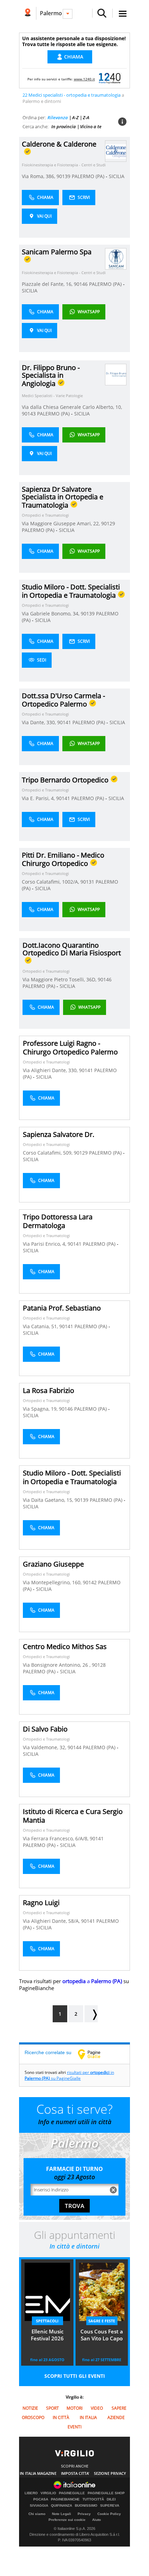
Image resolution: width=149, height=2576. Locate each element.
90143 (29, 414)
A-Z (75, 117)
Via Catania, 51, (41, 1326)
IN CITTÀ (61, 2417)
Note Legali (62, 2514)
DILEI (111, 2499)
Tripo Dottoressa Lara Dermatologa (58, 1221)
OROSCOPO (33, 2417)
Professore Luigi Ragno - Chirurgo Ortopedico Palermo (70, 1048)
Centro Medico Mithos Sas (65, 1646)
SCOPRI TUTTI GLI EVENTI (75, 2376)
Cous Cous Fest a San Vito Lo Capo (102, 2335)
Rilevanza (58, 117)
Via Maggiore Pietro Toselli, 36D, (60, 979)
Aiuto (97, 2520)
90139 (63, 176)
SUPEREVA (110, 2506)
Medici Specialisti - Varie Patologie (52, 396)
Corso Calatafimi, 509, (48, 1153)
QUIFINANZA (62, 2506)
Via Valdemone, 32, (45, 1747)
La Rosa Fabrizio (49, 1390)
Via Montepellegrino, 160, (53, 1582)
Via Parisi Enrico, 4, (45, 1244)
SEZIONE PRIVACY (110, 2473)
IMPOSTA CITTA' (75, 2473)
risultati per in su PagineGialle (69, 2075)
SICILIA (117, 176)
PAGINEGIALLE (72, 2493)
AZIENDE (116, 2417)
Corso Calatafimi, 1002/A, (51, 882)
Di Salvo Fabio (45, 1729)
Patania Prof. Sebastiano (62, 1308)
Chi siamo (37, 2514)
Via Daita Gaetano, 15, (49, 1500)
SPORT (52, 2408)
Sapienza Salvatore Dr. (59, 1134)
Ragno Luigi (41, 1903)
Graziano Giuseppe (53, 1564)
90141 (64, 722)
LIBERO (31, 2493)
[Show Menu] (123, 14)
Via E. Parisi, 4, (39, 798)
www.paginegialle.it (94, 2054)
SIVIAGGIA (39, 2506)
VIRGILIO (48, 2493)
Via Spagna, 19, (41, 1409)
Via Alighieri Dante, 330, (51, 1070)
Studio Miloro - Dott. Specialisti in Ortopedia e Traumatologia (72, 1477)
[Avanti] (91, 2014)
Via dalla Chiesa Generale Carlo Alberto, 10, (72, 407)
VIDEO (97, 2408)
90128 (99, 1665)
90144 (74, 1747)
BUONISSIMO (86, 2506)
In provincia (64, 126)
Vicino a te (91, 126)
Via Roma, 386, (39, 176)
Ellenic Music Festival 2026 (47, 2335)
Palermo (51, 13)
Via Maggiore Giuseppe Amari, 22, (62, 523)
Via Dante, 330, (40, 722)
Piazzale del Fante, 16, (48, 284)
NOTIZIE (30, 2408)
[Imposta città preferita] (28, 13)
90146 (81, 284)
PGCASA (41, 2499)
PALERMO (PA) (89, 176)
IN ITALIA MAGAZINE (38, 2473)
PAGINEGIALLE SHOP (106, 2493)
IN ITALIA (88, 2417)
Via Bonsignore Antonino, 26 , (57, 1665)
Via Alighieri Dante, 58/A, (52, 1921)
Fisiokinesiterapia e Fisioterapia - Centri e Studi (64, 165)
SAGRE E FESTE (102, 2321)
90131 (87, 882)
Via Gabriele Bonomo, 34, (51, 614)
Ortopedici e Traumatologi (45, 515)
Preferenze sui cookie (67, 2520)
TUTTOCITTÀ (93, 2499)
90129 (108, 523)
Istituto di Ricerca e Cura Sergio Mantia (73, 1816)
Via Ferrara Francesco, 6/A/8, (56, 1838)
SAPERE (119, 2408)
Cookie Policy (109, 2514)
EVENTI (74, 2427)
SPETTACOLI (47, 2321)
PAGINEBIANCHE (65, 2499)
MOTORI (74, 2408)
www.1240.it (84, 79)
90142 (90, 1582)
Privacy (84, 2514)
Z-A (86, 117)
